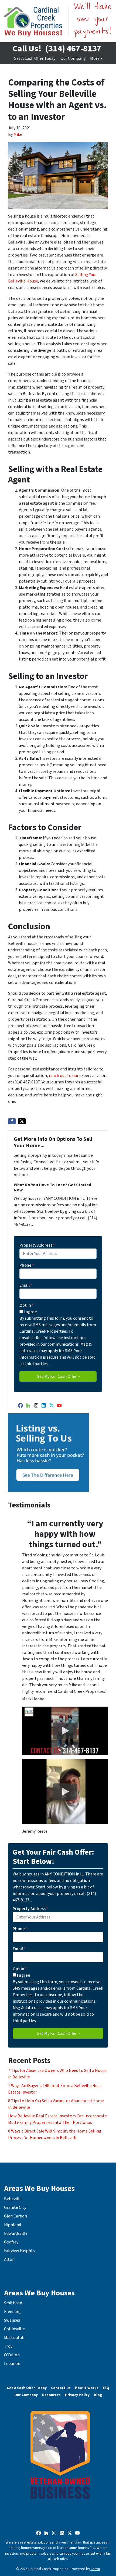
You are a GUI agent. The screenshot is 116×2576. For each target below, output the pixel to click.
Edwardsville (16, 2233)
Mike (18, 134)
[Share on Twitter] (22, 1121)
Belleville (13, 2199)
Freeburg (12, 2312)
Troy (8, 2346)
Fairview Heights (19, 2251)
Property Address (37, 1245)
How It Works (87, 2388)
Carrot (95, 2569)
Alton (9, 2259)
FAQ (106, 2388)
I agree (30, 1312)
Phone (27, 1265)
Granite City (15, 2207)
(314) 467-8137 (73, 49)
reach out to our (64, 1076)
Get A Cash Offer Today (35, 58)
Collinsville (14, 2329)
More (95, 58)
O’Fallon (12, 2355)
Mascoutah (14, 2338)
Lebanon (12, 2364)
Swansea (12, 2320)
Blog (98, 2395)
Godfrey (11, 2242)
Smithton (13, 2303)
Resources (51, 2395)
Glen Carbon (16, 2216)
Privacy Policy (77, 2395)
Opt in (26, 1305)
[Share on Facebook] (12, 1121)
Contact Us (61, 2388)
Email (26, 1285)
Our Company (73, 58)
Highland (13, 2225)
